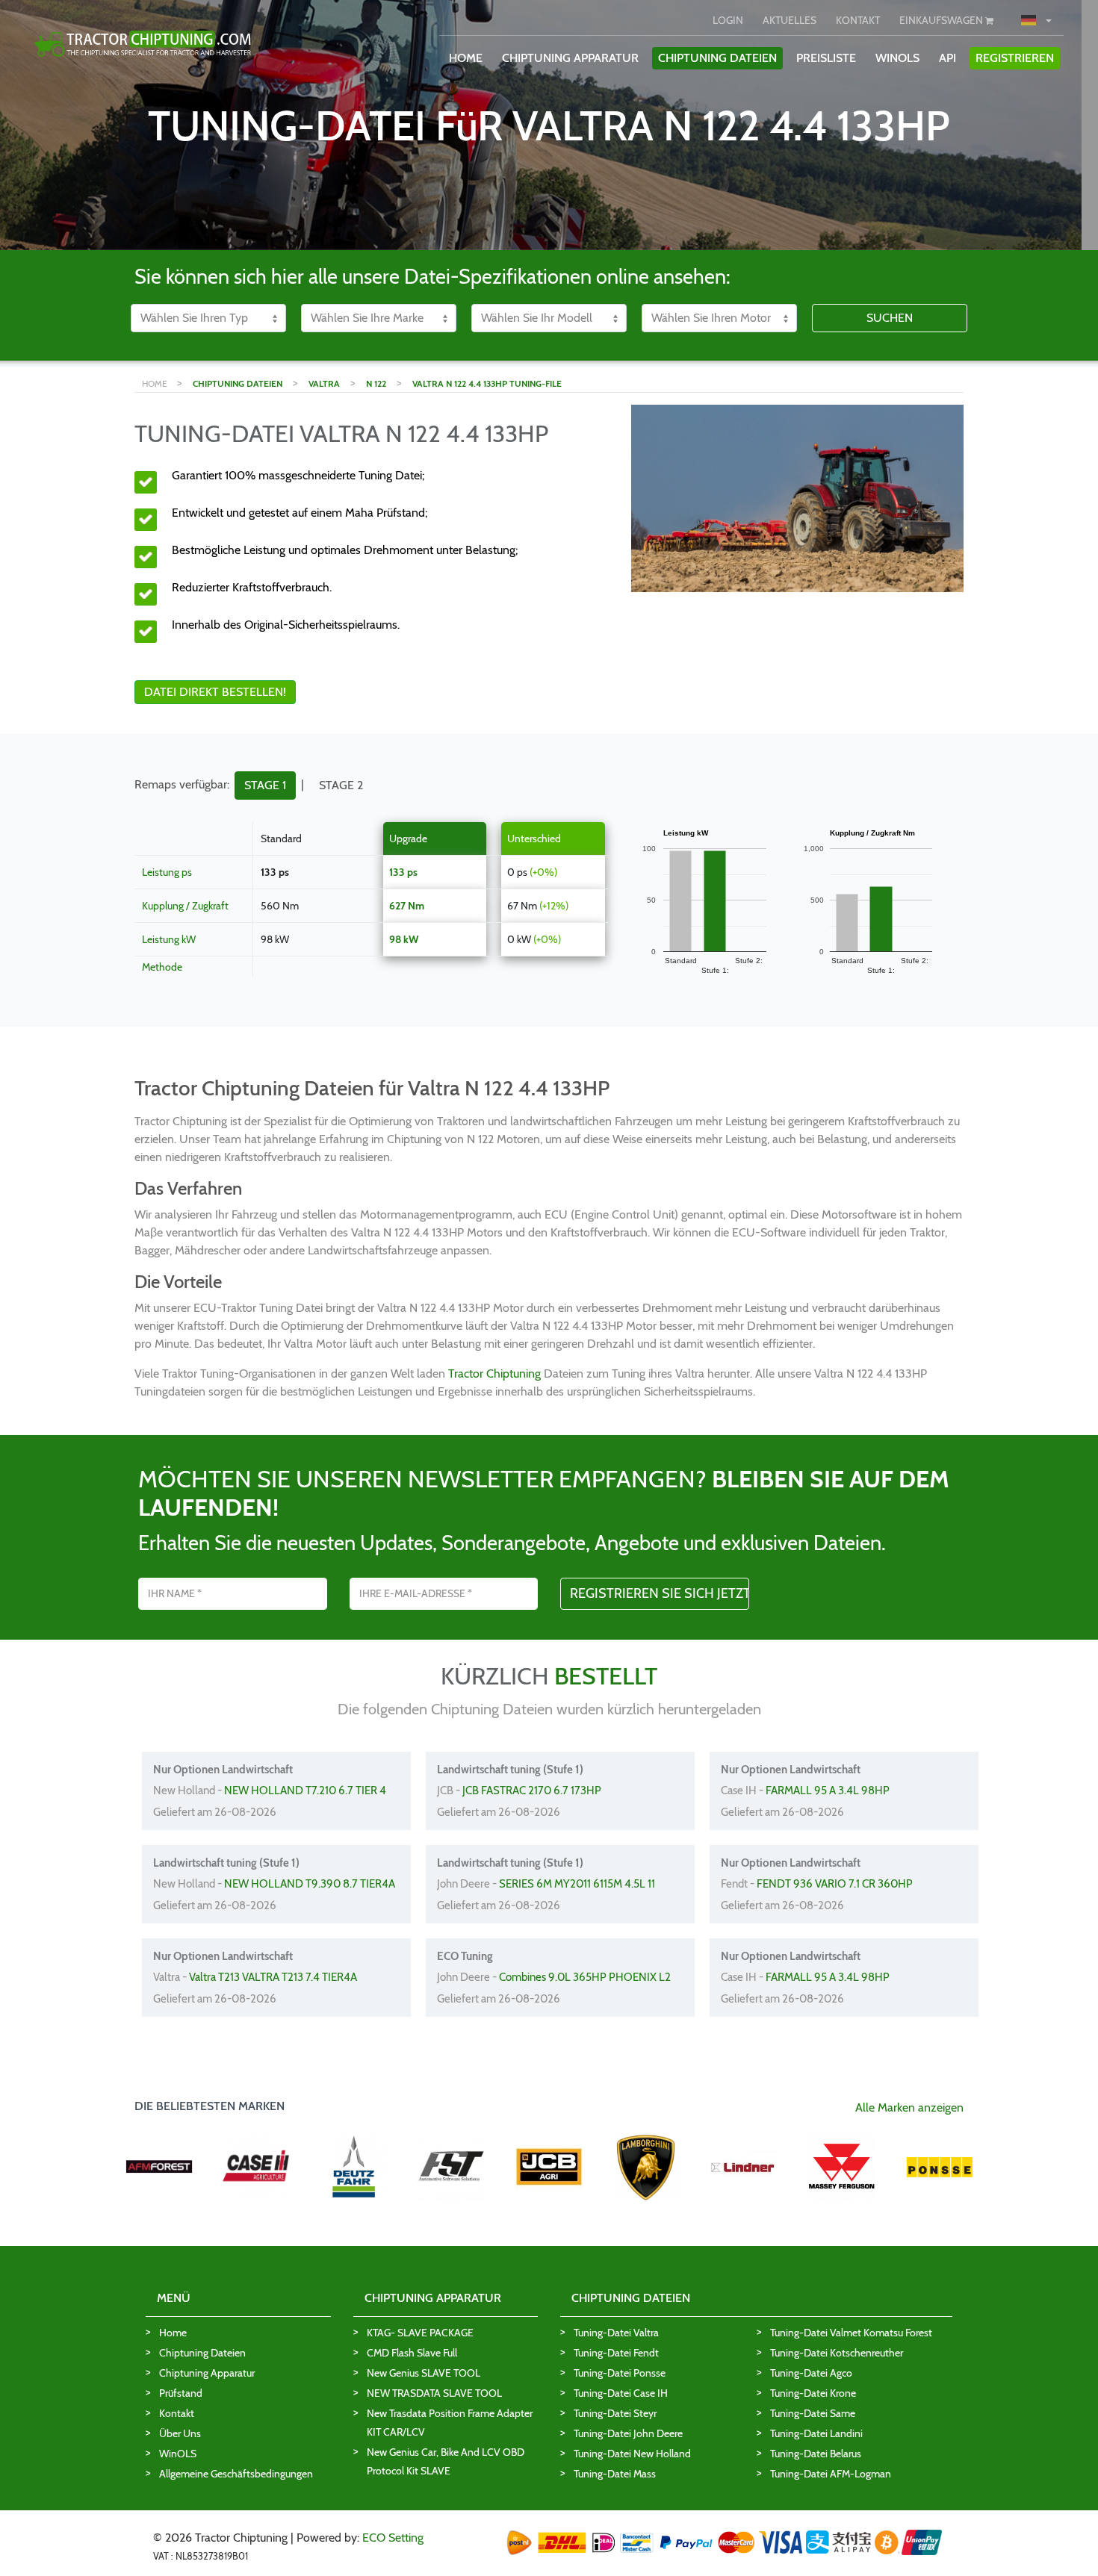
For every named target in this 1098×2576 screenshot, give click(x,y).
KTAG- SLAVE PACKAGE (420, 2333)
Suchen (890, 318)
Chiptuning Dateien (202, 2353)
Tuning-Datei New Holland (632, 2454)
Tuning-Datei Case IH (621, 2393)
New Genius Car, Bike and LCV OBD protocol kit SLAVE (446, 2461)
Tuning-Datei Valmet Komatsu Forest (851, 2333)
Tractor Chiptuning (494, 1373)
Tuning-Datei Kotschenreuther (837, 2353)
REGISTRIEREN (1015, 58)
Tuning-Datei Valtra (616, 2333)
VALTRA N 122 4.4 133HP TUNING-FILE (487, 383)
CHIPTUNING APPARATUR (570, 58)
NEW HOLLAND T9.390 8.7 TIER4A (310, 1884)
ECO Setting (393, 2538)
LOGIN (728, 20)
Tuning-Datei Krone (813, 2393)
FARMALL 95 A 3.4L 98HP (828, 1791)
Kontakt (177, 2413)
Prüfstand (181, 2393)
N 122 (376, 383)
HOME (466, 58)
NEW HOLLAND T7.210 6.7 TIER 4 (305, 1791)
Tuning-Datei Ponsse (620, 2373)
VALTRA (324, 383)
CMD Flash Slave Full (412, 2353)
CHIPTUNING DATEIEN (717, 58)
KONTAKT (858, 20)
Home (173, 2333)
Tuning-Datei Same (813, 2413)
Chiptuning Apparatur (207, 2373)
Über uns (180, 2433)
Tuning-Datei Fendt (616, 2353)
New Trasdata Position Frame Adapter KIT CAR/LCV (450, 2423)
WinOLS (897, 58)
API (947, 58)
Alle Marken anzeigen (909, 2107)
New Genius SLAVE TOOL (424, 2373)
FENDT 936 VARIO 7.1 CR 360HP (835, 1884)
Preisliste (826, 58)
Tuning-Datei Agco (811, 2373)
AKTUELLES (790, 20)
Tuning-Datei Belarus (816, 2454)
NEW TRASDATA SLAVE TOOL (434, 2393)
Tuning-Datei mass (615, 2474)
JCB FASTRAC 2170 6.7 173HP (532, 1791)
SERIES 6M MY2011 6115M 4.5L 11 (577, 1884)
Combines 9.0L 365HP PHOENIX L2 (585, 1977)
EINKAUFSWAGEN (942, 20)
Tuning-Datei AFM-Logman (831, 2474)
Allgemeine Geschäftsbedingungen (236, 2474)
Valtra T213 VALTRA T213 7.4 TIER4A (273, 1977)
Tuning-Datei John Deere (628, 2433)
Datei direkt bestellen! (215, 692)
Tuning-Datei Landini (816, 2433)
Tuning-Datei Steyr (615, 2413)
